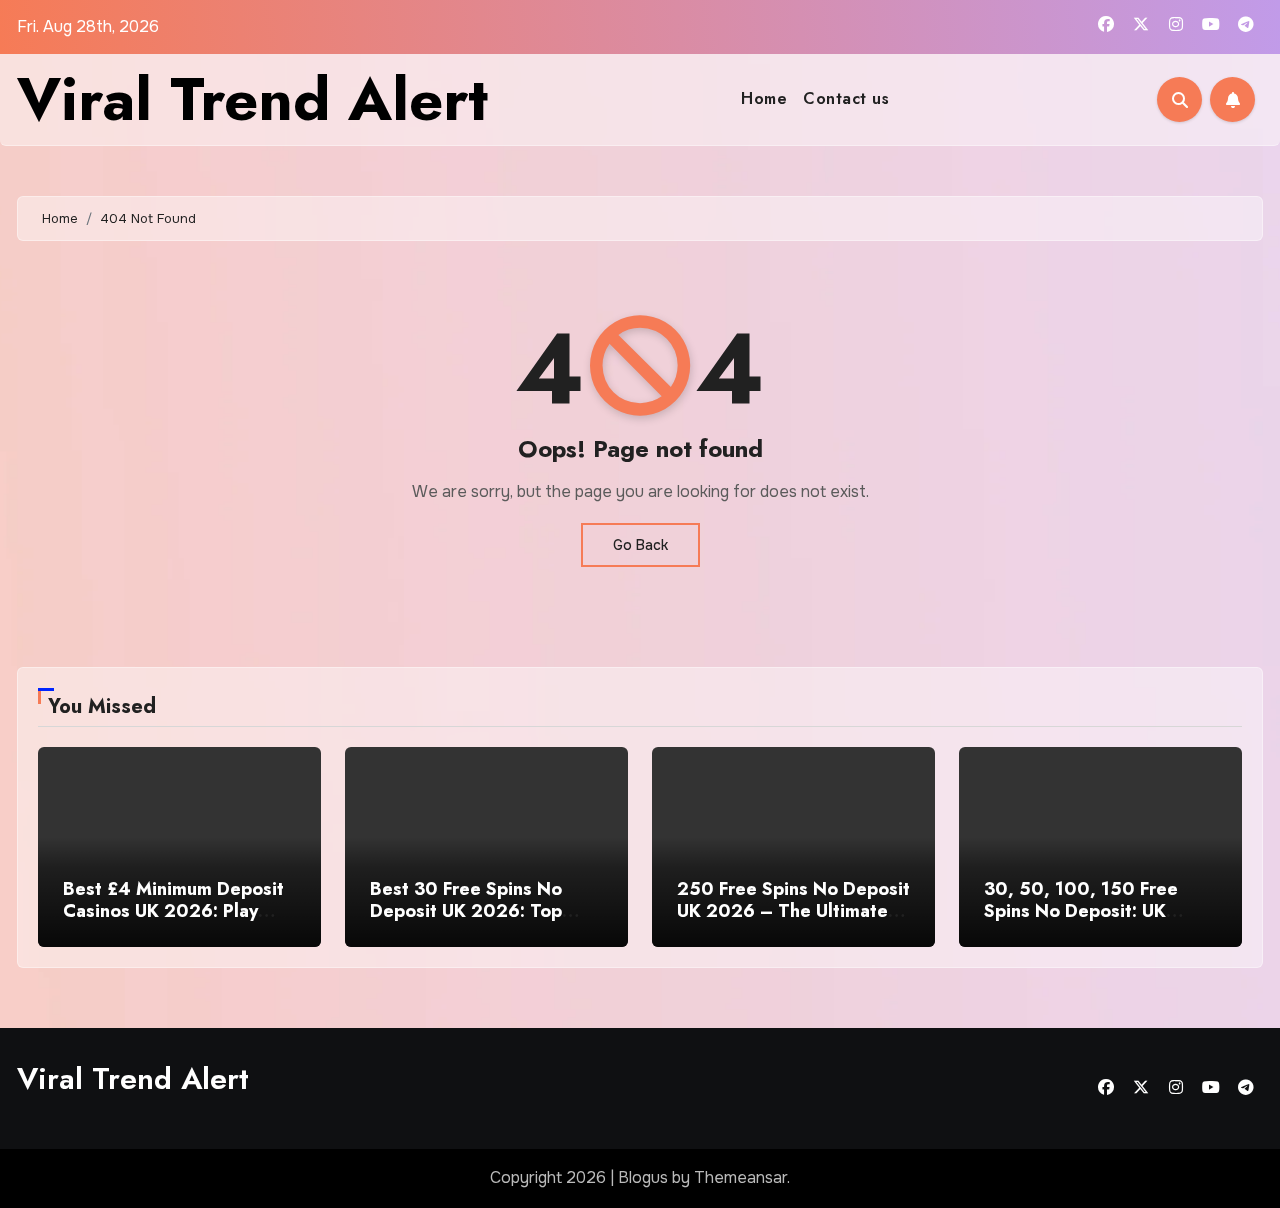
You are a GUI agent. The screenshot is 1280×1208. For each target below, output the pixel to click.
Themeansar (740, 1177)
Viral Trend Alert (252, 99)
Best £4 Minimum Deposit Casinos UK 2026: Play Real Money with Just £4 (173, 910)
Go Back (640, 545)
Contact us (846, 98)
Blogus (643, 1177)
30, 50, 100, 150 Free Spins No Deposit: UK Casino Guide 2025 (1081, 910)
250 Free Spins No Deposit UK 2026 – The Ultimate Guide (793, 910)
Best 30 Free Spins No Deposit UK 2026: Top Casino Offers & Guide (467, 910)
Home (764, 98)
